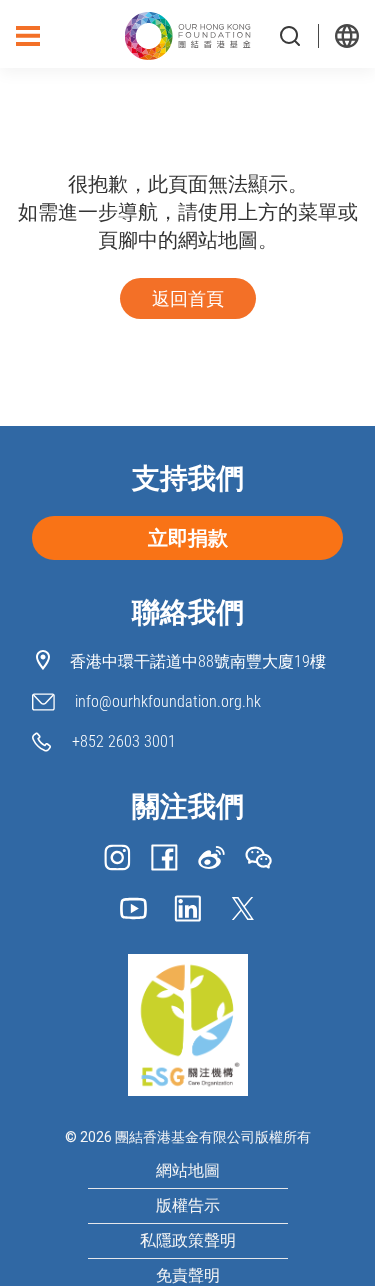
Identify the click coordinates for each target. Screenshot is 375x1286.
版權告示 (188, 1205)
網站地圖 (188, 1171)
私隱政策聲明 (188, 1240)
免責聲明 (188, 1276)
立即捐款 (188, 538)
